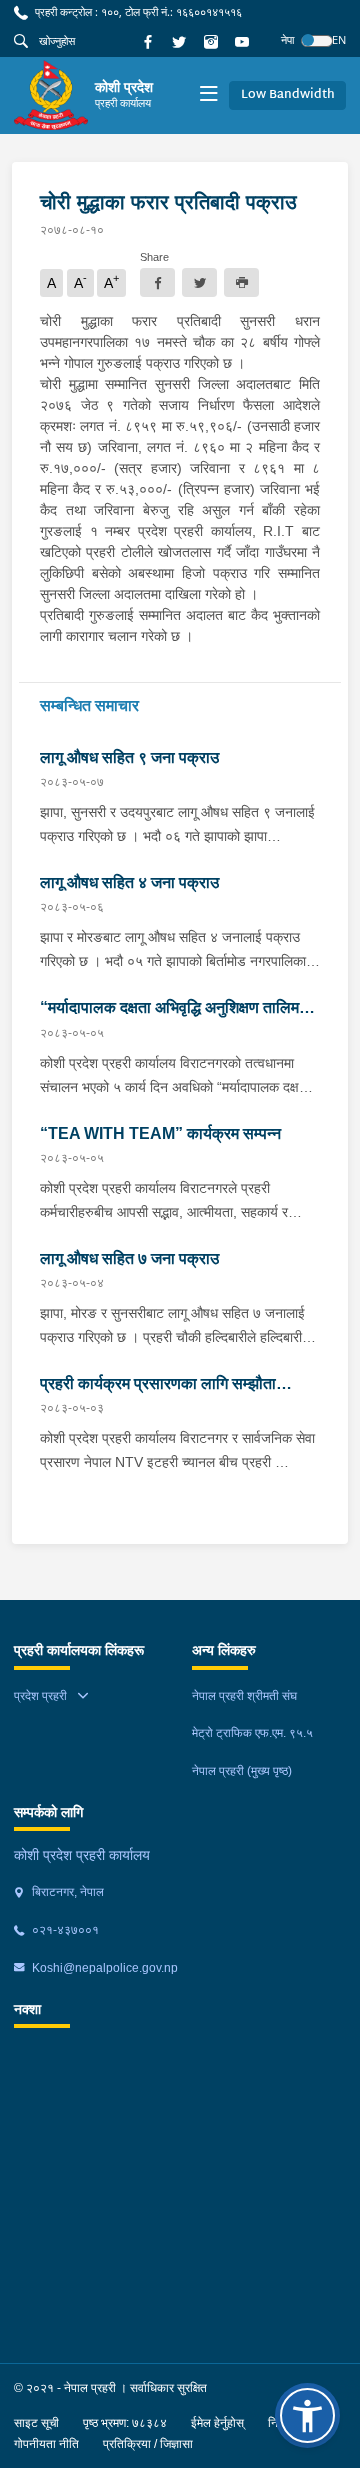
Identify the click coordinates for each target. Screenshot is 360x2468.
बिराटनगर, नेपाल (66, 1892)
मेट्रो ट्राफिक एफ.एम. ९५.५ (252, 1733)
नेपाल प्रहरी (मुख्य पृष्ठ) (242, 1771)
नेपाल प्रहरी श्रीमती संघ (244, 1696)
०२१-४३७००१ (64, 1930)
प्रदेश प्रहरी (40, 1696)
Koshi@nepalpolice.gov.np (103, 1968)
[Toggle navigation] (208, 95)
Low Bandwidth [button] (288, 95)
